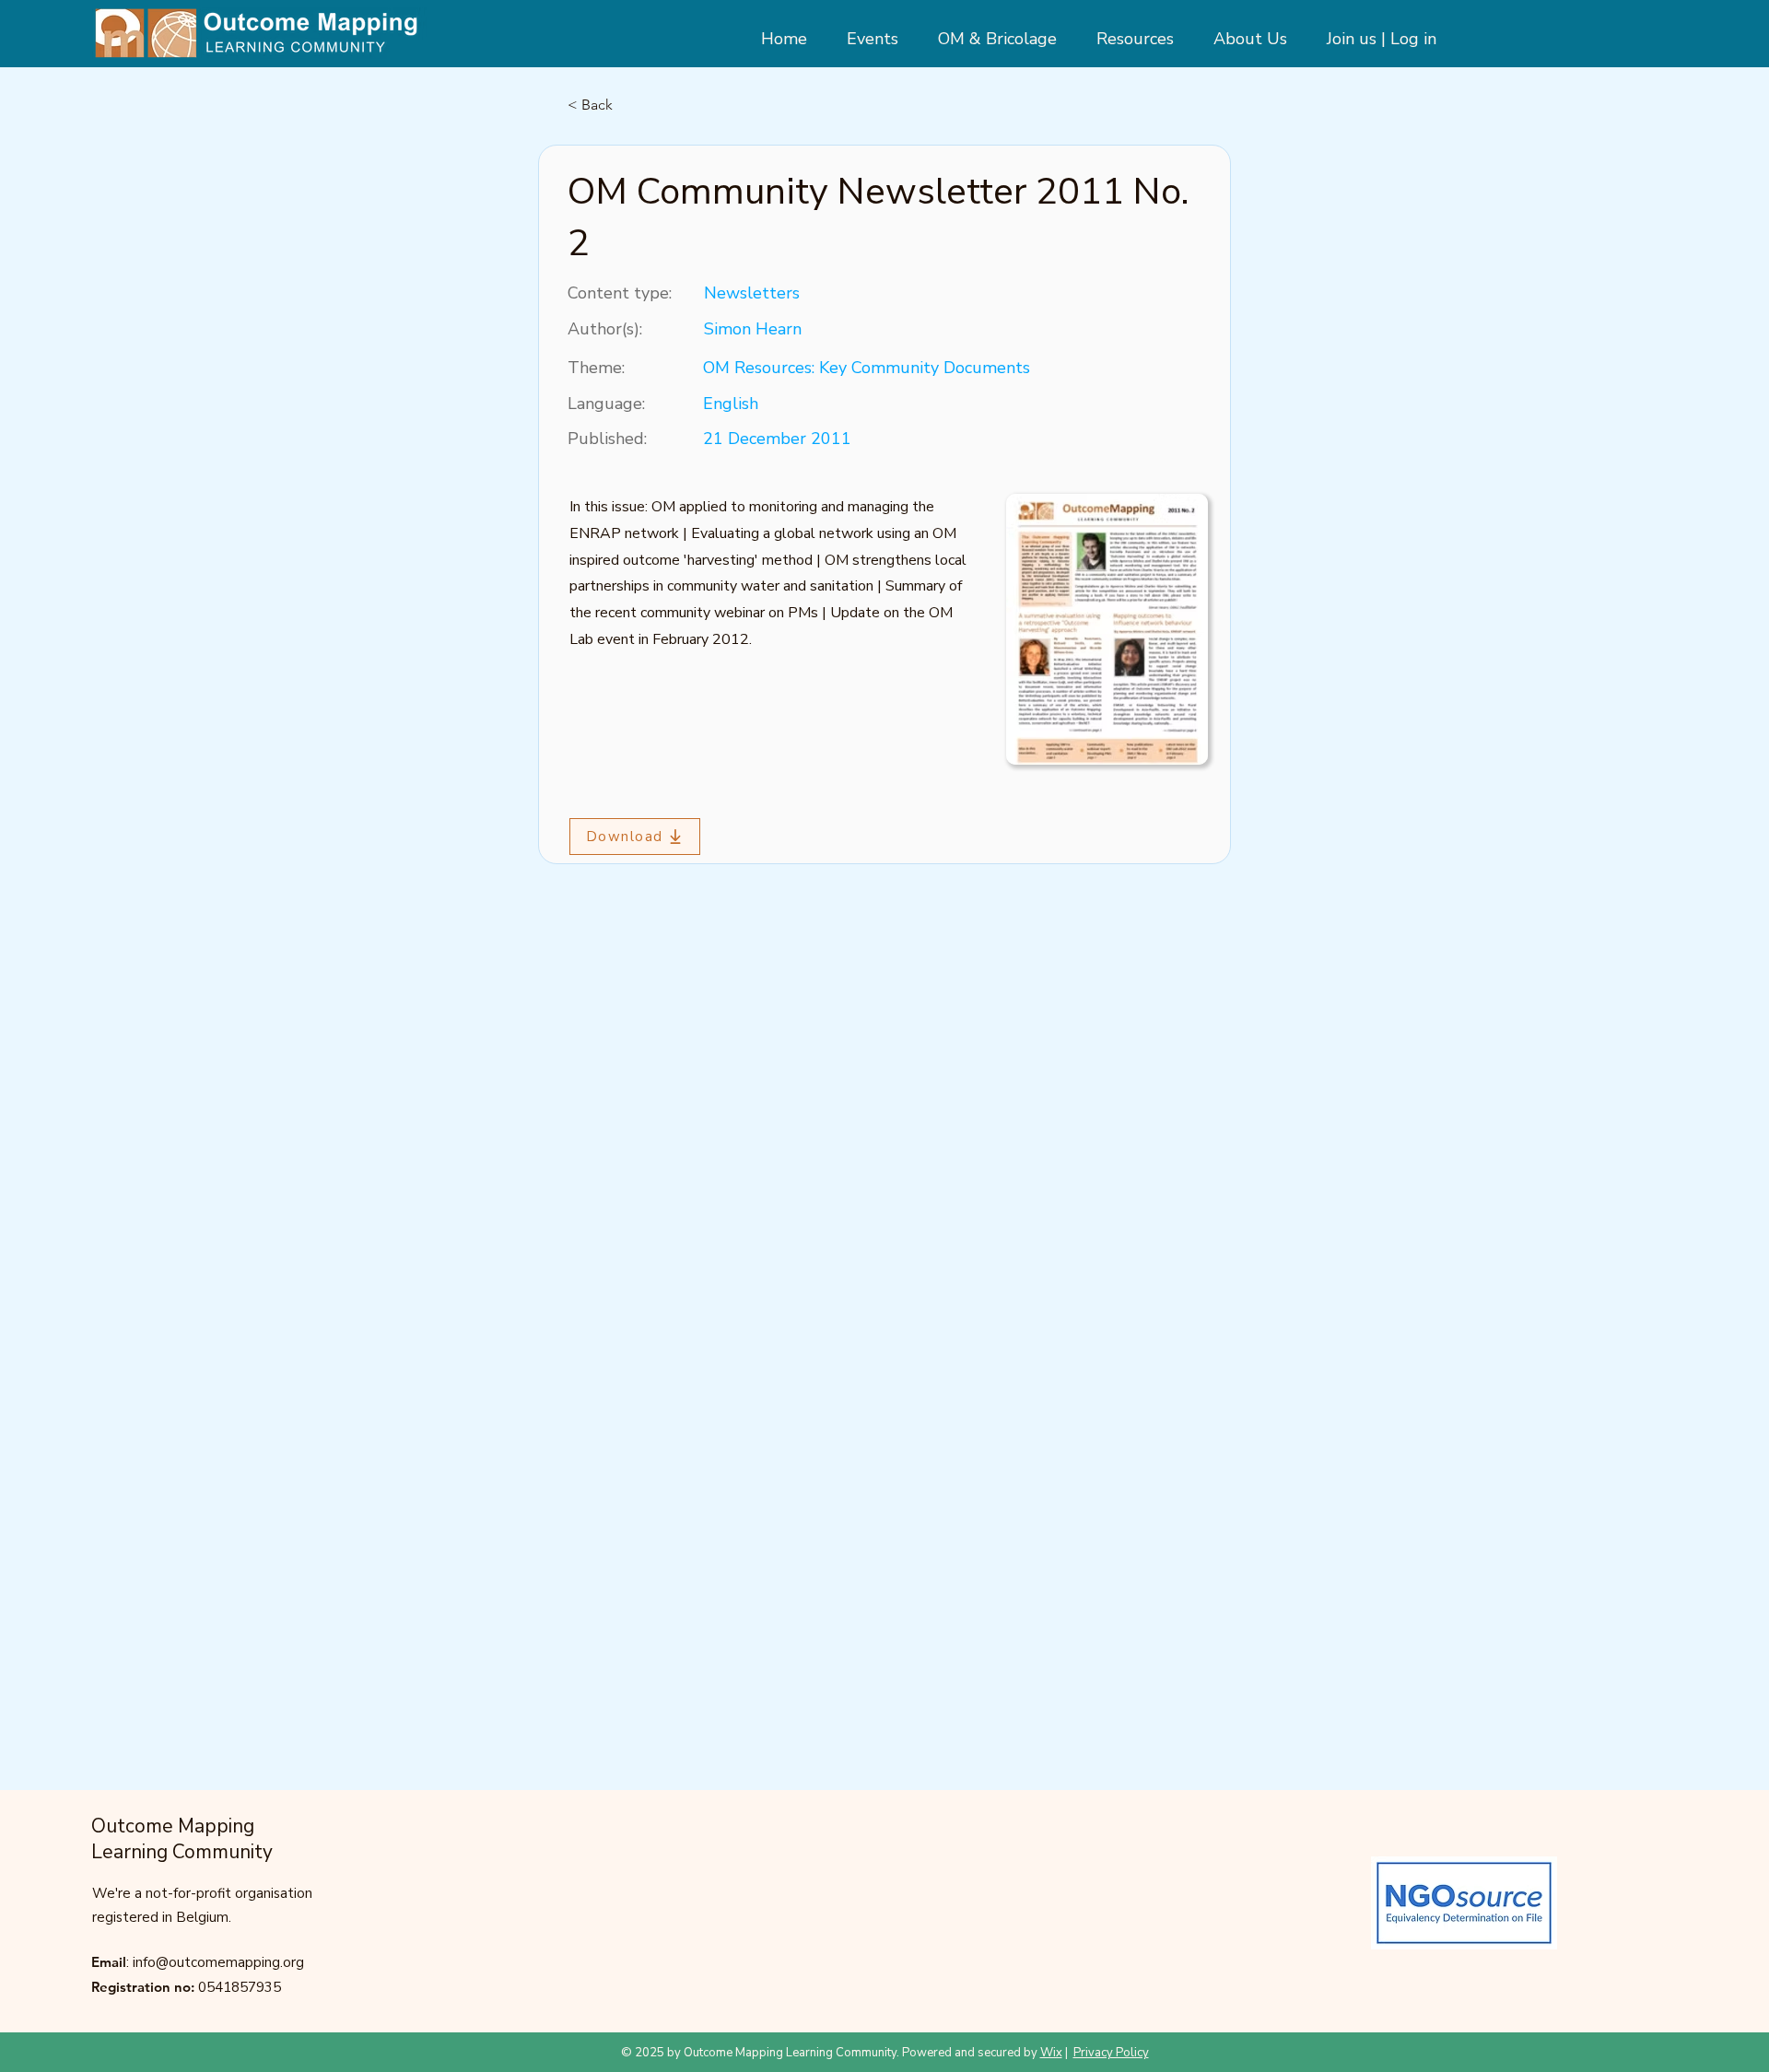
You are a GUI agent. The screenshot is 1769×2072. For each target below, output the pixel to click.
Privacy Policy (1111, 2053)
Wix (1051, 2053)
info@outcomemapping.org (218, 1962)
